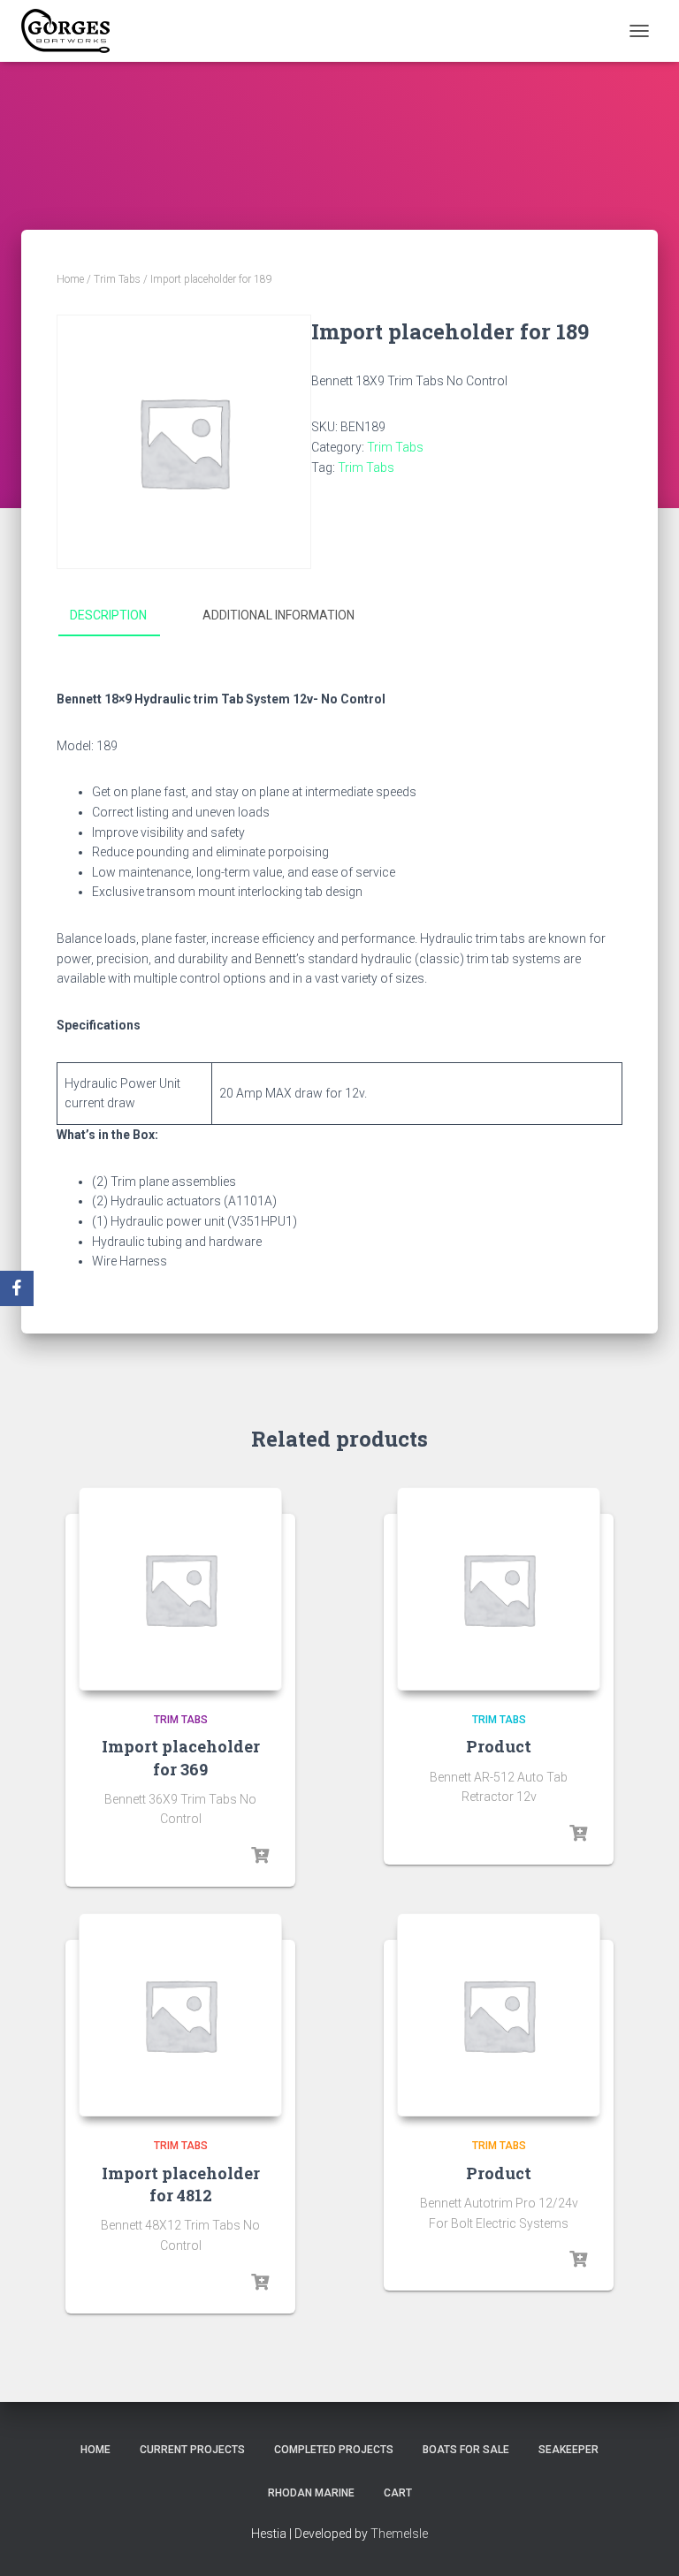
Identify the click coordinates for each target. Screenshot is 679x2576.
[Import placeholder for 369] (180, 1589)
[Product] (499, 1589)
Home (70, 279)
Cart (398, 2493)
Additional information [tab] (278, 615)
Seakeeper (568, 2450)
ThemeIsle (399, 2534)
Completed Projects (334, 2450)
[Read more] (260, 1856)
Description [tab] (108, 615)
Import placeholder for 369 (181, 1757)
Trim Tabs (117, 279)
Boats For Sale (466, 2450)
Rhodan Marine (311, 2493)
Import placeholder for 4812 (181, 2184)
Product (499, 1746)
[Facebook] (17, 1288)
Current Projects (192, 2450)
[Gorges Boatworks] (72, 31)
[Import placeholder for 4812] (180, 2015)
